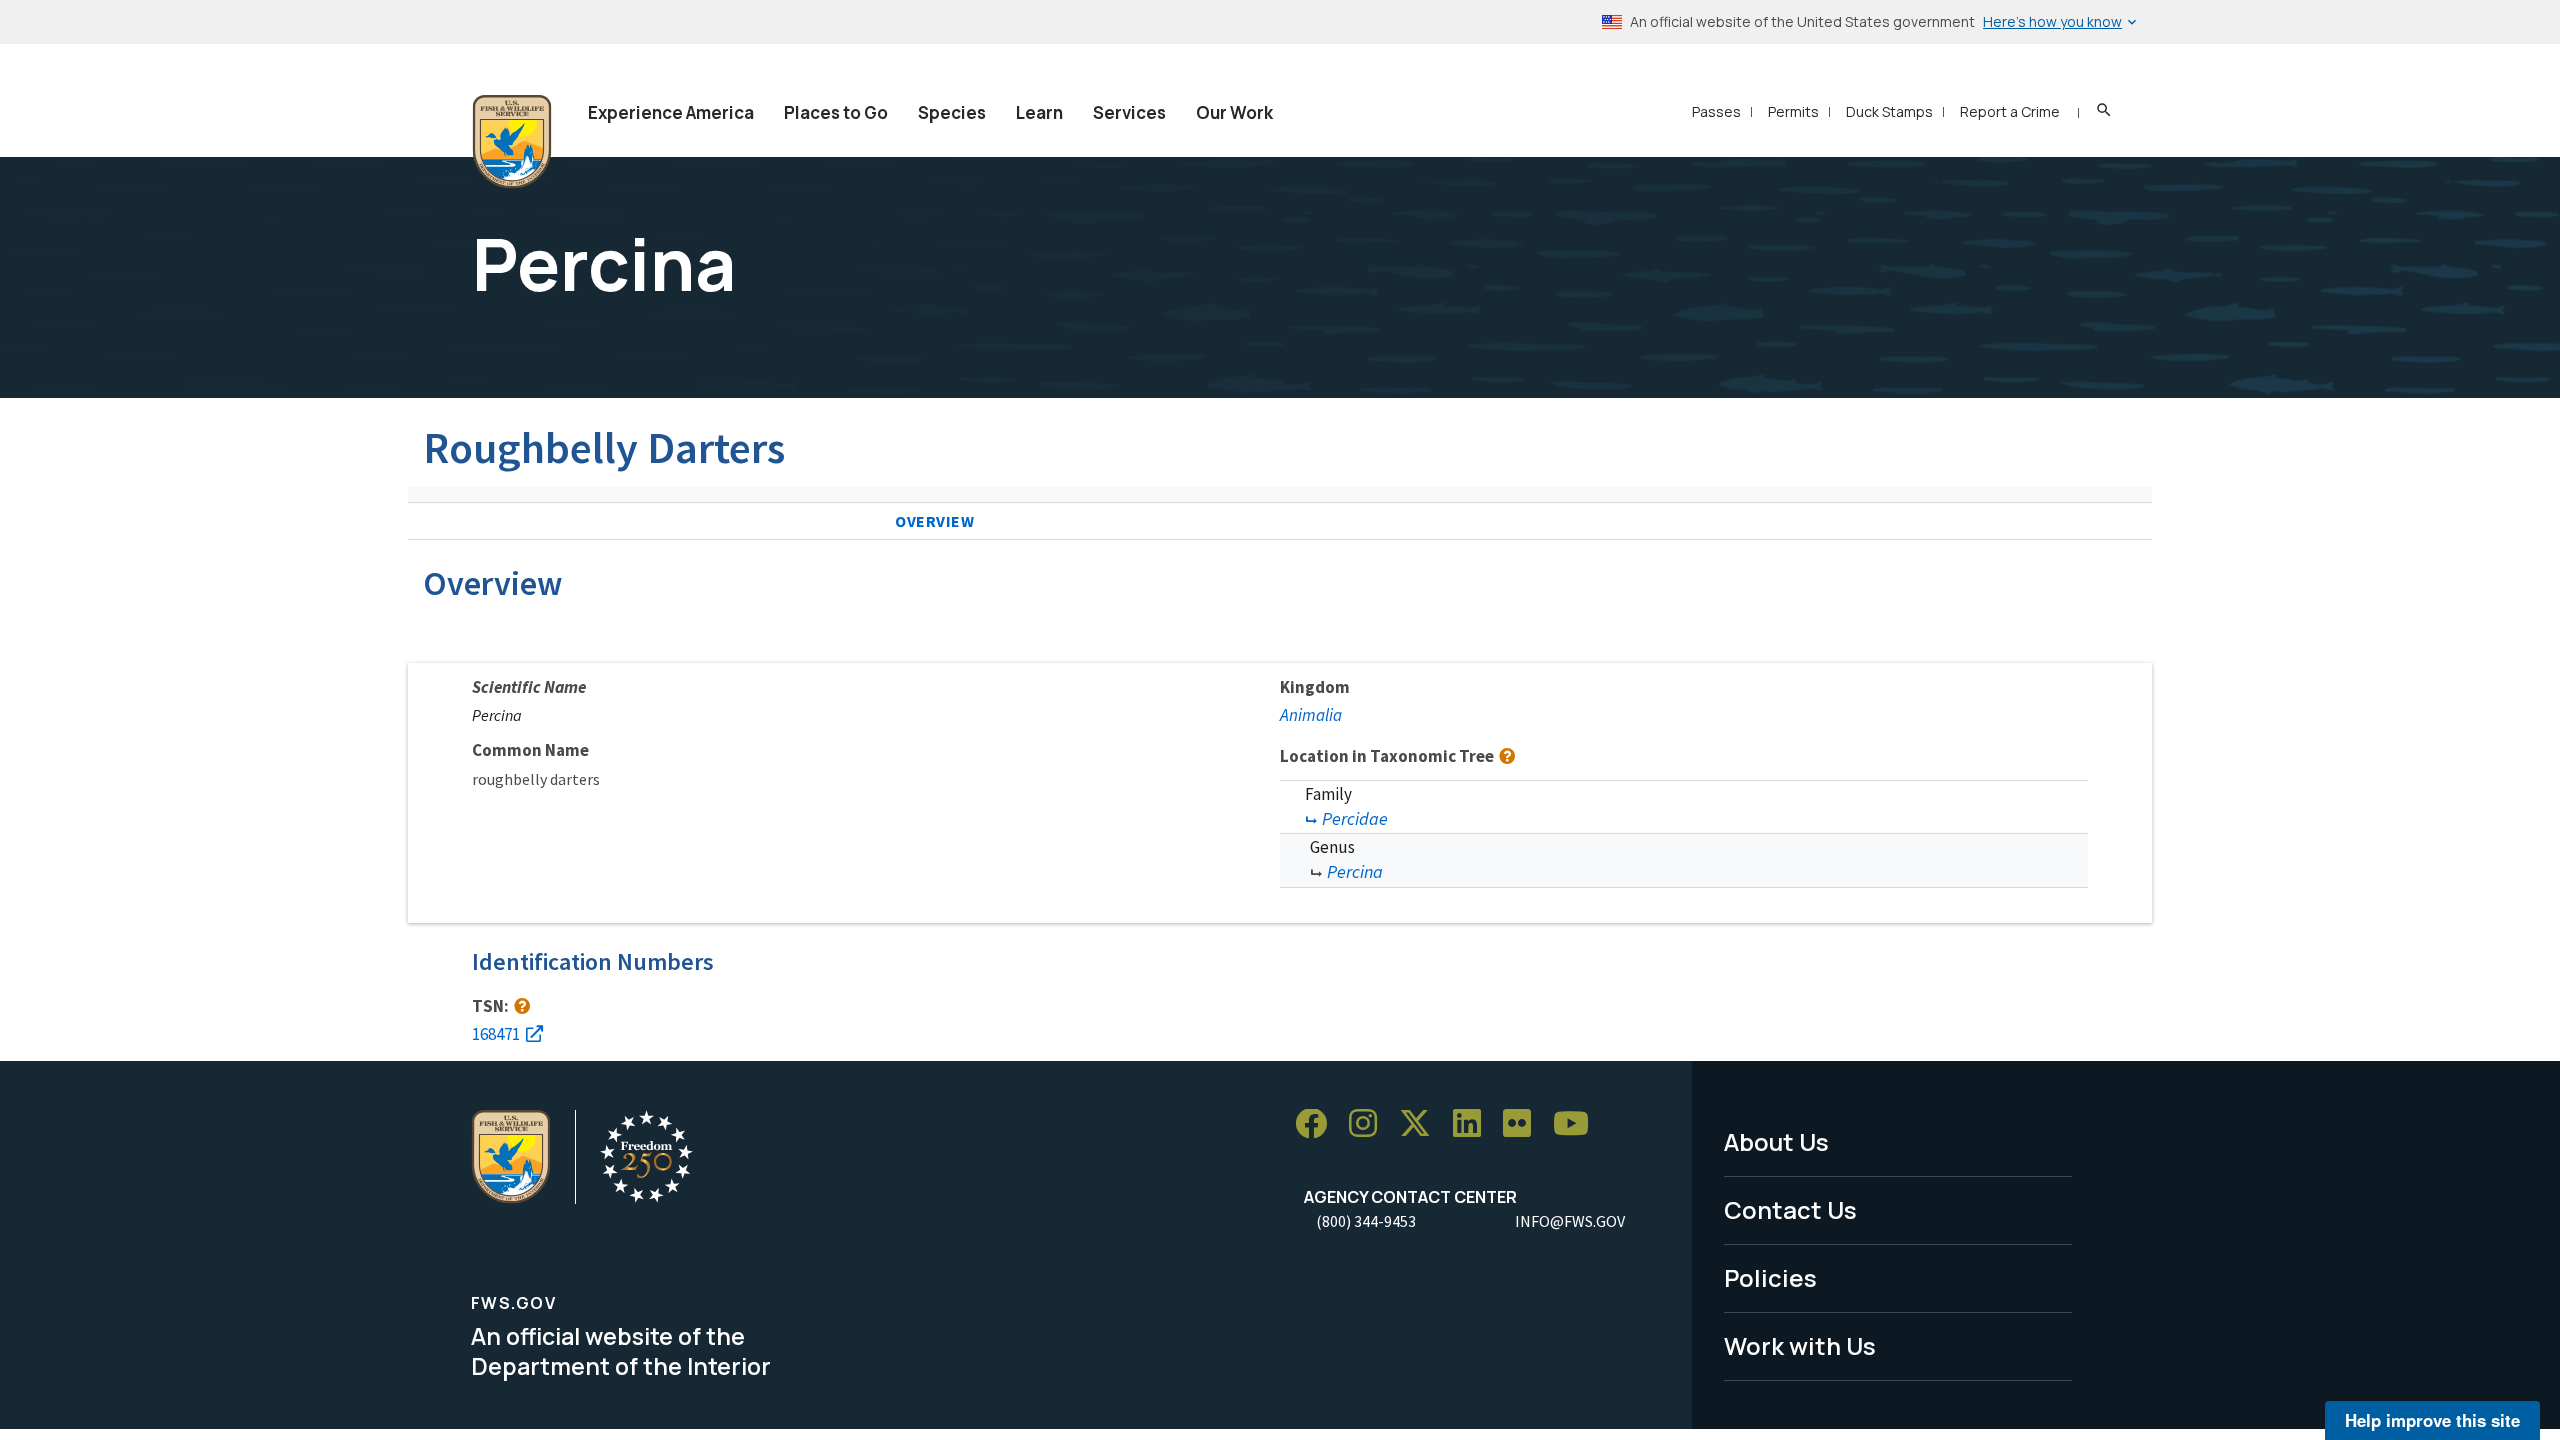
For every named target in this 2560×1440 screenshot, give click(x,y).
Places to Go (836, 112)
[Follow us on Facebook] (1318, 1124)
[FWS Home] (512, 142)
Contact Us (1790, 1209)
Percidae (1355, 818)
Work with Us (1800, 1345)
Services (1129, 112)
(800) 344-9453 (1366, 1221)
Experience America (671, 112)
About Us (1776, 1141)
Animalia (1311, 715)
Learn (1039, 112)
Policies (1770, 1277)
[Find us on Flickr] (1524, 1124)
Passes (1716, 111)
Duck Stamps (1889, 111)
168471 (496, 1034)
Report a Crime (2010, 111)
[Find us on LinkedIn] (1474, 1124)
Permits (1793, 111)
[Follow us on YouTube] (1578, 1124)
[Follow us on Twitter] (1422, 1124)
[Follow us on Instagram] (1370, 1124)
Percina (1355, 871)
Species (952, 112)
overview (935, 521)
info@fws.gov (1570, 1221)
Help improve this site (2432, 1420)
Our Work (1234, 112)
